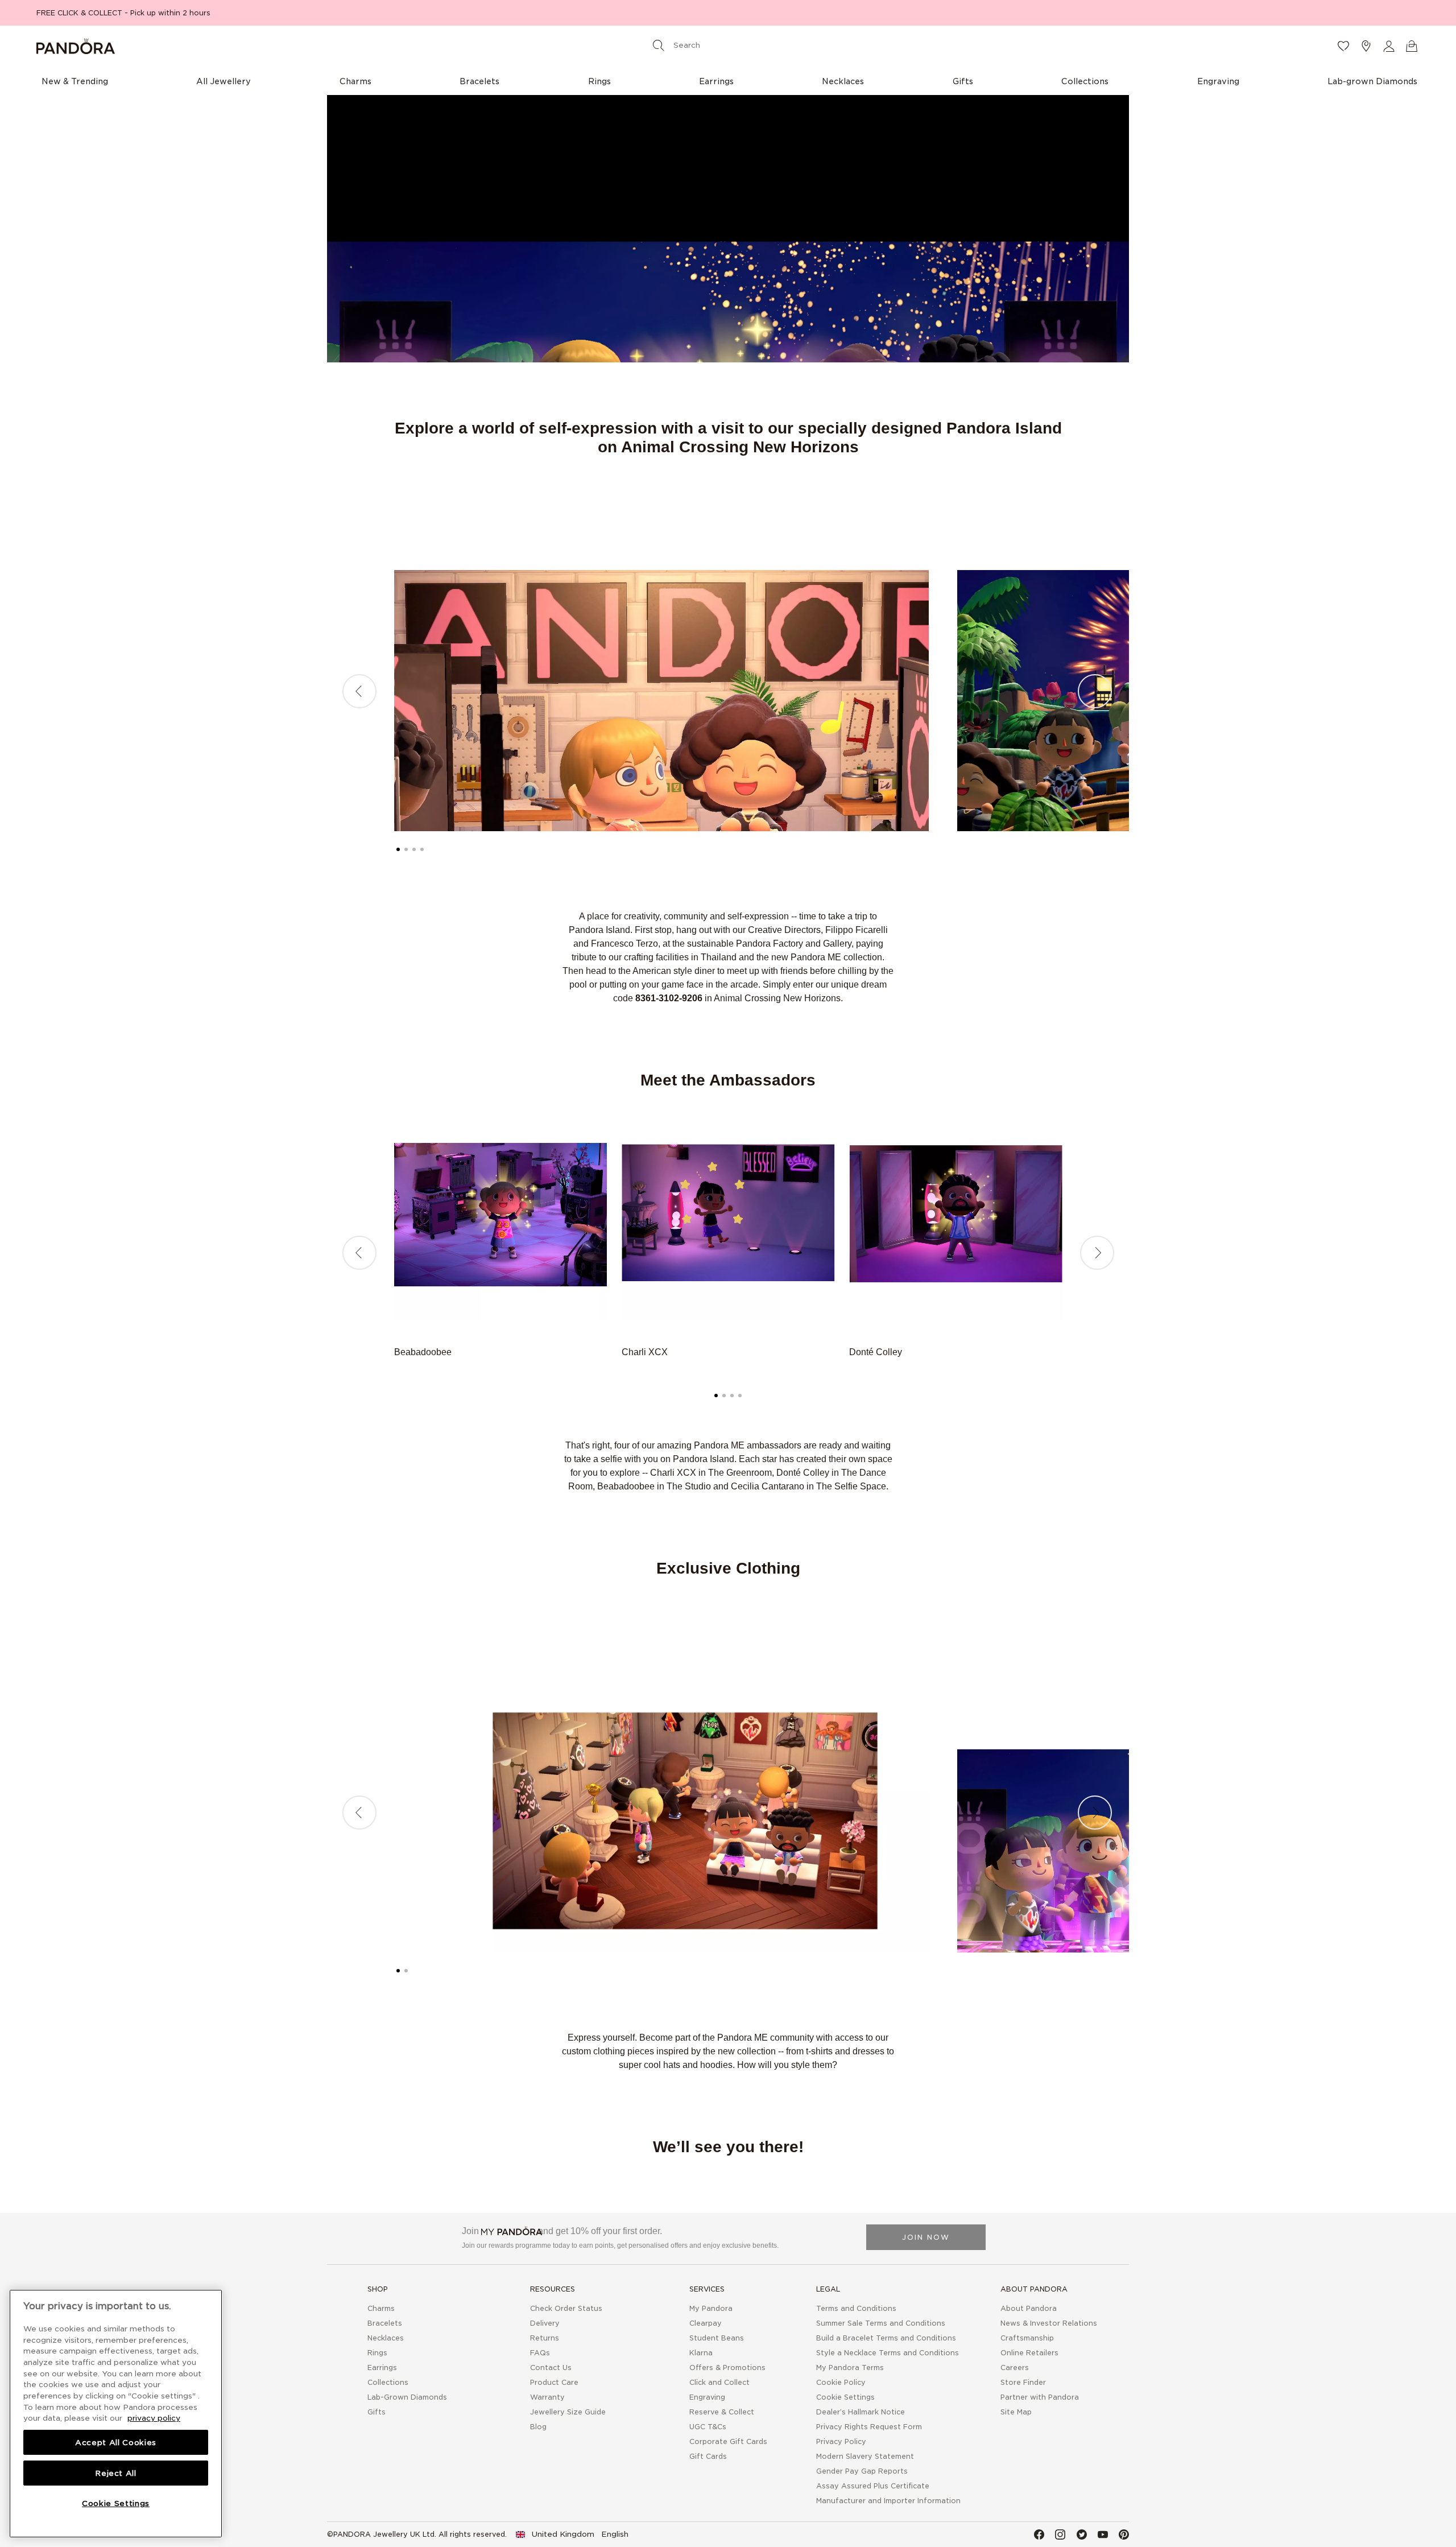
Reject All (116, 2473)
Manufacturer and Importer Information (888, 2501)
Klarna (701, 2353)
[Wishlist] (1343, 46)
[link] (572, 2534)
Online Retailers (1029, 2353)
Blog (538, 2427)
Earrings (382, 2368)
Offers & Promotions (727, 2368)
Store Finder (1023, 2382)
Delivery (545, 2323)
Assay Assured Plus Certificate (873, 2486)
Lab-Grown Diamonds (407, 2397)
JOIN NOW (926, 2237)
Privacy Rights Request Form (869, 2427)
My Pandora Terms (850, 2368)
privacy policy (154, 2418)
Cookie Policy (841, 2382)
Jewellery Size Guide (568, 2412)
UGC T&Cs (708, 2427)
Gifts (377, 2412)
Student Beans (717, 2338)
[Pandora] (266, 46)
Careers (1015, 2368)
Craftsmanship (1027, 2338)
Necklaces (386, 2338)
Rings (377, 2353)
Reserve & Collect (722, 2412)
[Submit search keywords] (659, 45)
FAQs (540, 2353)
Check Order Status (566, 2308)
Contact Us (551, 2368)
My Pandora (711, 2308)
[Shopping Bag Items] (1412, 46)
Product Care (554, 2382)
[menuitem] (75, 81)
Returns (545, 2338)
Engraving (707, 2397)
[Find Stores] (1366, 46)
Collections (388, 2382)
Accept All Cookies (116, 2442)
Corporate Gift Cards (728, 2441)
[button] (1389, 46)
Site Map (1016, 2412)
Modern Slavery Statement (865, 2456)
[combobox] (726, 45)
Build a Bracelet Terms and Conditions (886, 2338)
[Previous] (359, 691)
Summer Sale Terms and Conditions (881, 2323)
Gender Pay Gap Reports (862, 2471)
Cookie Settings (845, 2397)
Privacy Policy (841, 2441)
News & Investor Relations (1049, 2323)
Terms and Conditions (856, 2308)
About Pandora (1029, 2308)
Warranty (547, 2397)
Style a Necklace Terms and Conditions (888, 2353)
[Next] (1095, 691)
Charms (381, 2308)
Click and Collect (719, 2382)
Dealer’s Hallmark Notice (861, 2412)
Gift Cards (708, 2456)
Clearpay (706, 2323)
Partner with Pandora (1040, 2397)
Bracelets (385, 2323)
